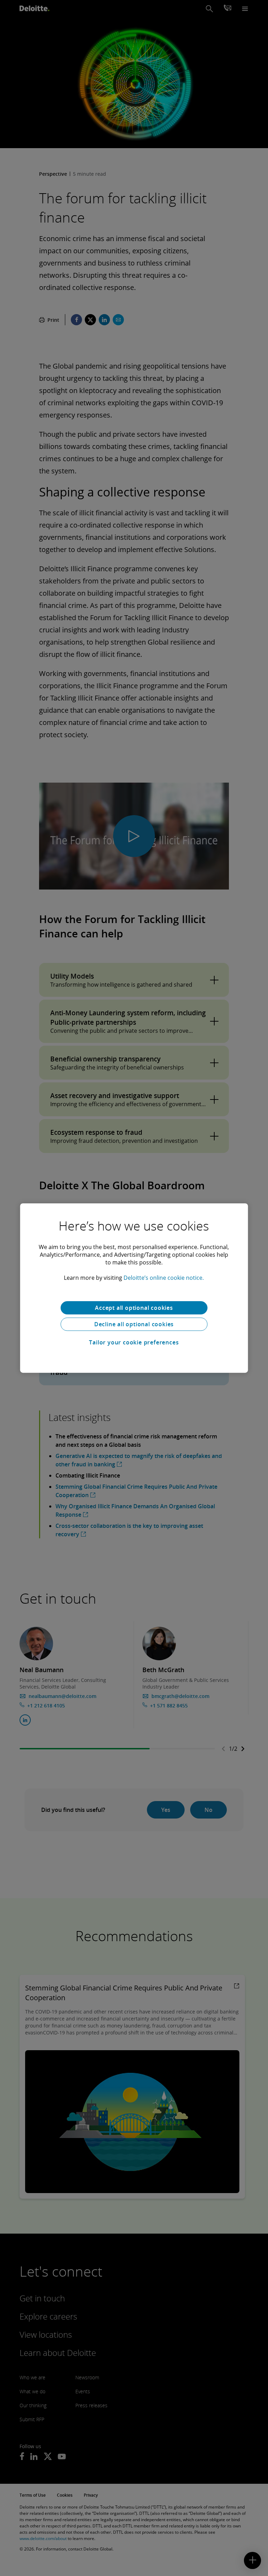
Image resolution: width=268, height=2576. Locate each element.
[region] (134, 1288)
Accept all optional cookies (134, 1308)
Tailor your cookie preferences (134, 1342)
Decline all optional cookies (134, 1324)
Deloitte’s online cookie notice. (164, 1278)
